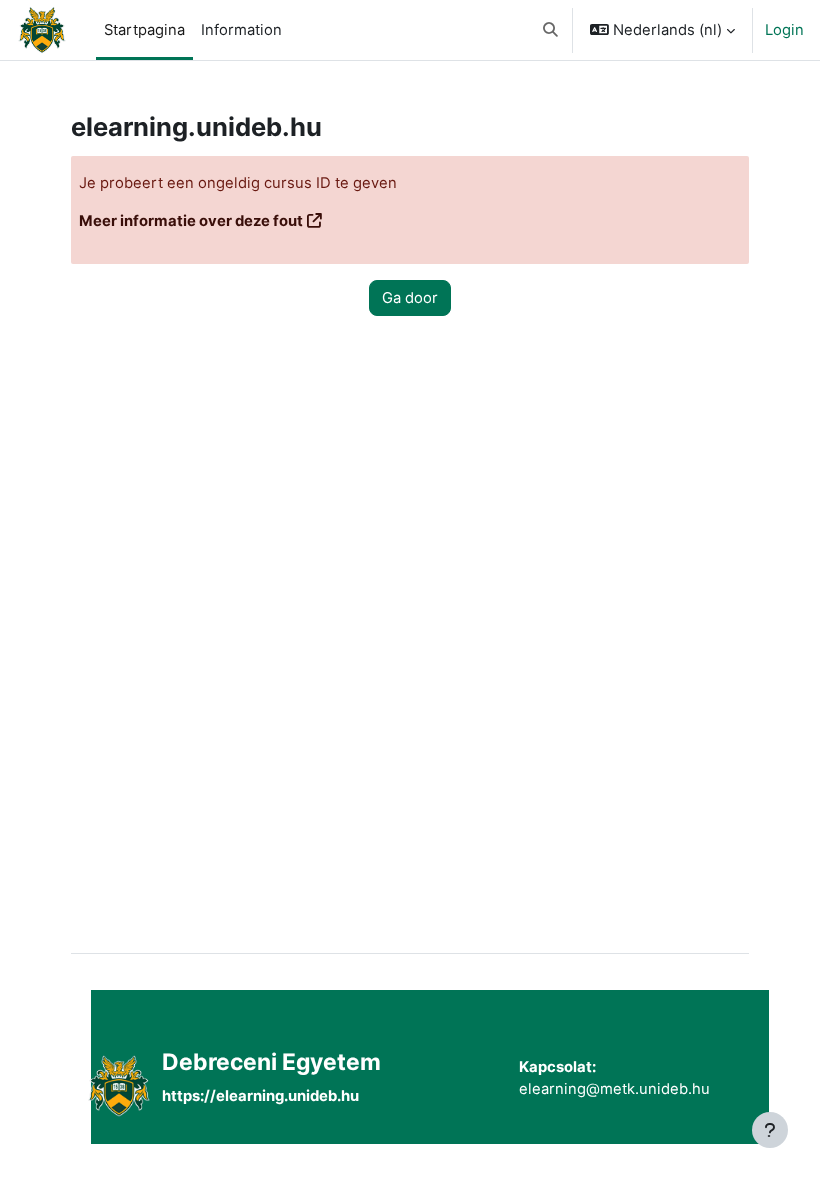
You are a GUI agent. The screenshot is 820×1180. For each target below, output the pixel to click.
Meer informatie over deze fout (191, 221)
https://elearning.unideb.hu (260, 1096)
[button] (550, 30)
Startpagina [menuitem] (144, 30)
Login (784, 30)
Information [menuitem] (241, 30)
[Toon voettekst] (770, 1130)
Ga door (410, 298)
